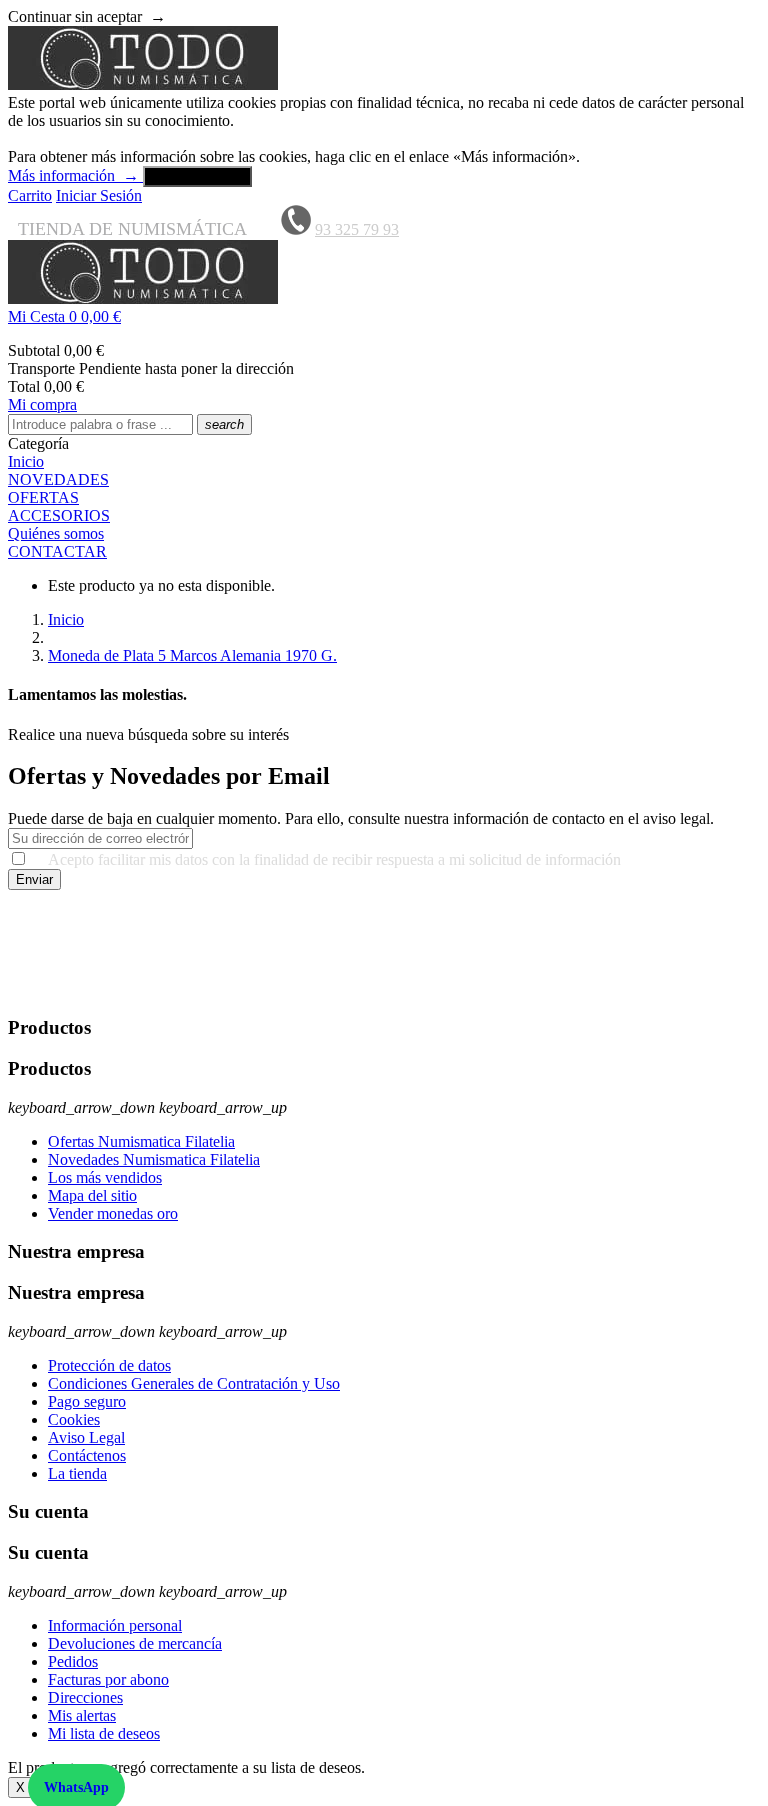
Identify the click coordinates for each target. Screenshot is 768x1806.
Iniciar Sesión (99, 195)
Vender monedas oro (113, 1213)
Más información (73, 175)
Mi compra (42, 404)
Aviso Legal (86, 1437)
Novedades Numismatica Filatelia (154, 1159)
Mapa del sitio (92, 1195)
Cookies (74, 1419)
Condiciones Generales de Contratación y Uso (194, 1383)
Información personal (115, 1625)
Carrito (30, 195)
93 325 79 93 (357, 229)
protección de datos (280, 988)
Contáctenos (87, 1455)
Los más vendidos (105, 1177)
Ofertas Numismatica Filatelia (141, 1141)
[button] (384, 317)
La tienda (77, 1473)
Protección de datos (109, 1365)
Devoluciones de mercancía (135, 1643)
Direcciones (85, 1697)
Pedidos (73, 1661)
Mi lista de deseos (104, 1733)
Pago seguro (87, 1401)
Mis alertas (82, 1715)
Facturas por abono (108, 1679)
